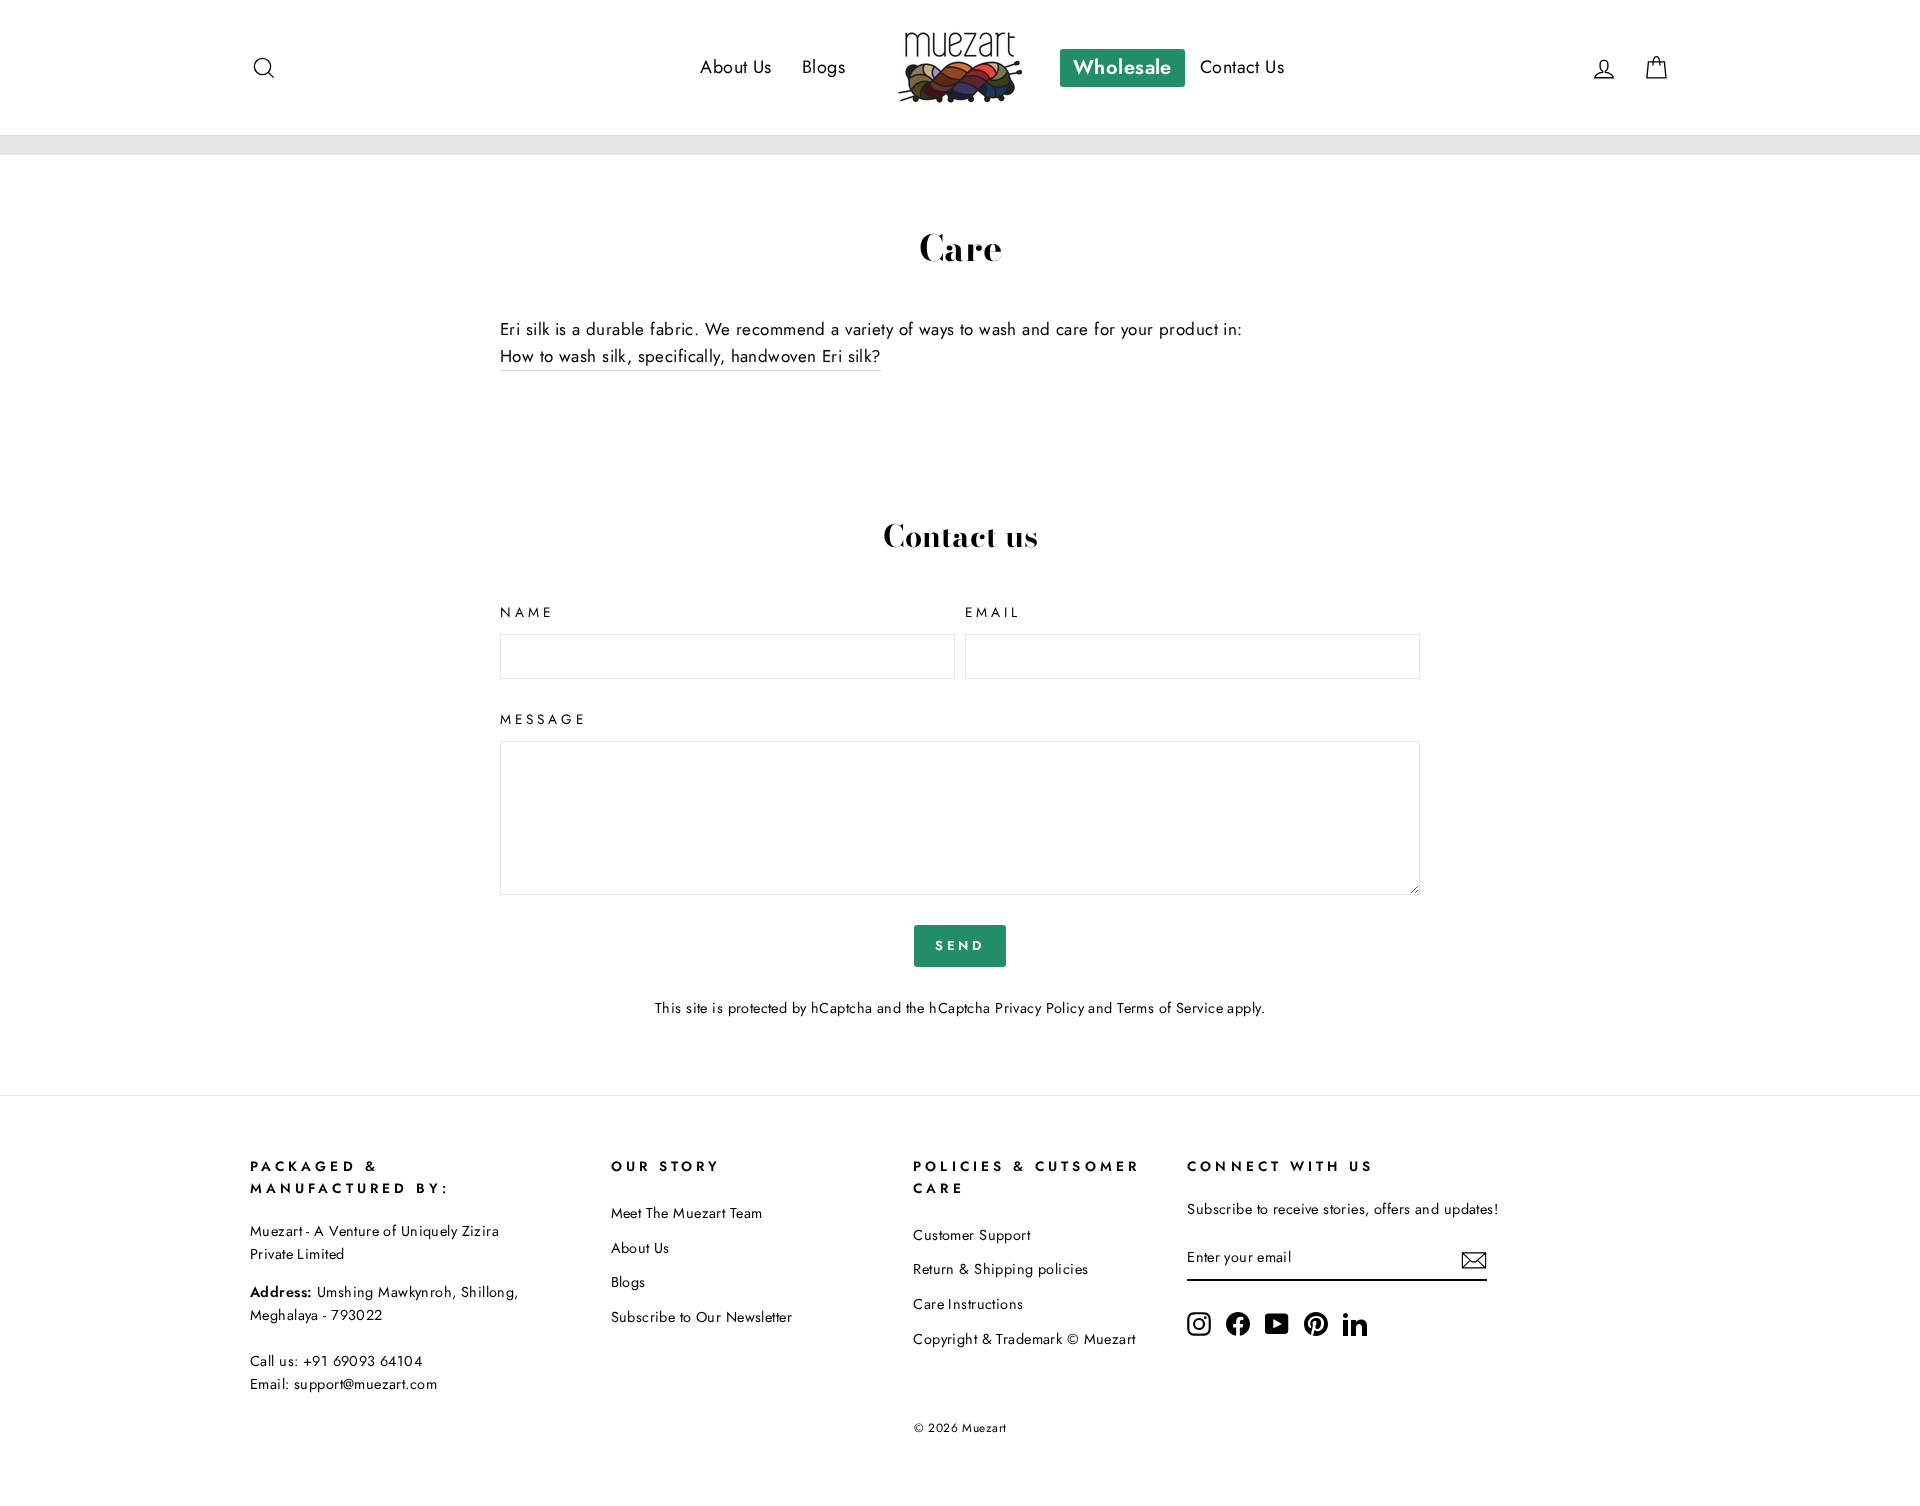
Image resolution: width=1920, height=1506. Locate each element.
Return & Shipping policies (1000, 1269)
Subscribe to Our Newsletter (701, 1317)
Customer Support (971, 1235)
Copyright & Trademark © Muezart (1024, 1339)
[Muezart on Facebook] (1238, 1323)
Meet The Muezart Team (687, 1213)
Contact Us (1242, 67)
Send (960, 945)
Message (544, 719)
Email (993, 612)
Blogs (823, 67)
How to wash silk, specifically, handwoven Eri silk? (690, 356)
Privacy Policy (1039, 1008)
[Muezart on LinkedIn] (1355, 1323)
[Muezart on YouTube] (1277, 1323)
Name (527, 612)
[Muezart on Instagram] (1199, 1323)
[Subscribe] (1474, 1258)
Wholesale (1122, 67)
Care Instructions (968, 1304)
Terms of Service (1170, 1008)
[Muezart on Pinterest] (1316, 1323)
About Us (735, 67)
